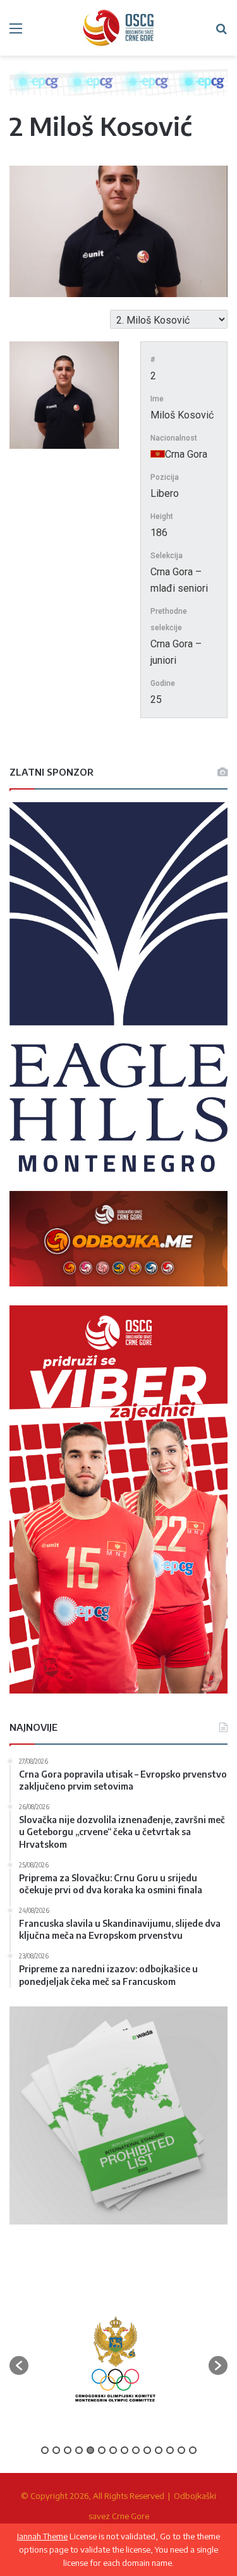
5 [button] (90, 2450)
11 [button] (159, 2450)
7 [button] (113, 2450)
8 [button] (125, 2450)
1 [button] (45, 2450)
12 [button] (170, 2450)
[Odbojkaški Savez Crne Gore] (119, 28)
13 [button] (181, 2450)
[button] (19, 2365)
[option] (115, 2359)
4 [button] (79, 2450)
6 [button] (102, 2450)
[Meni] (16, 33)
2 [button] (56, 2450)
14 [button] (193, 2450)
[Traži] (221, 33)
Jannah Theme (42, 2536)
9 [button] (136, 2450)
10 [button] (147, 2450)
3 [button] (68, 2450)
